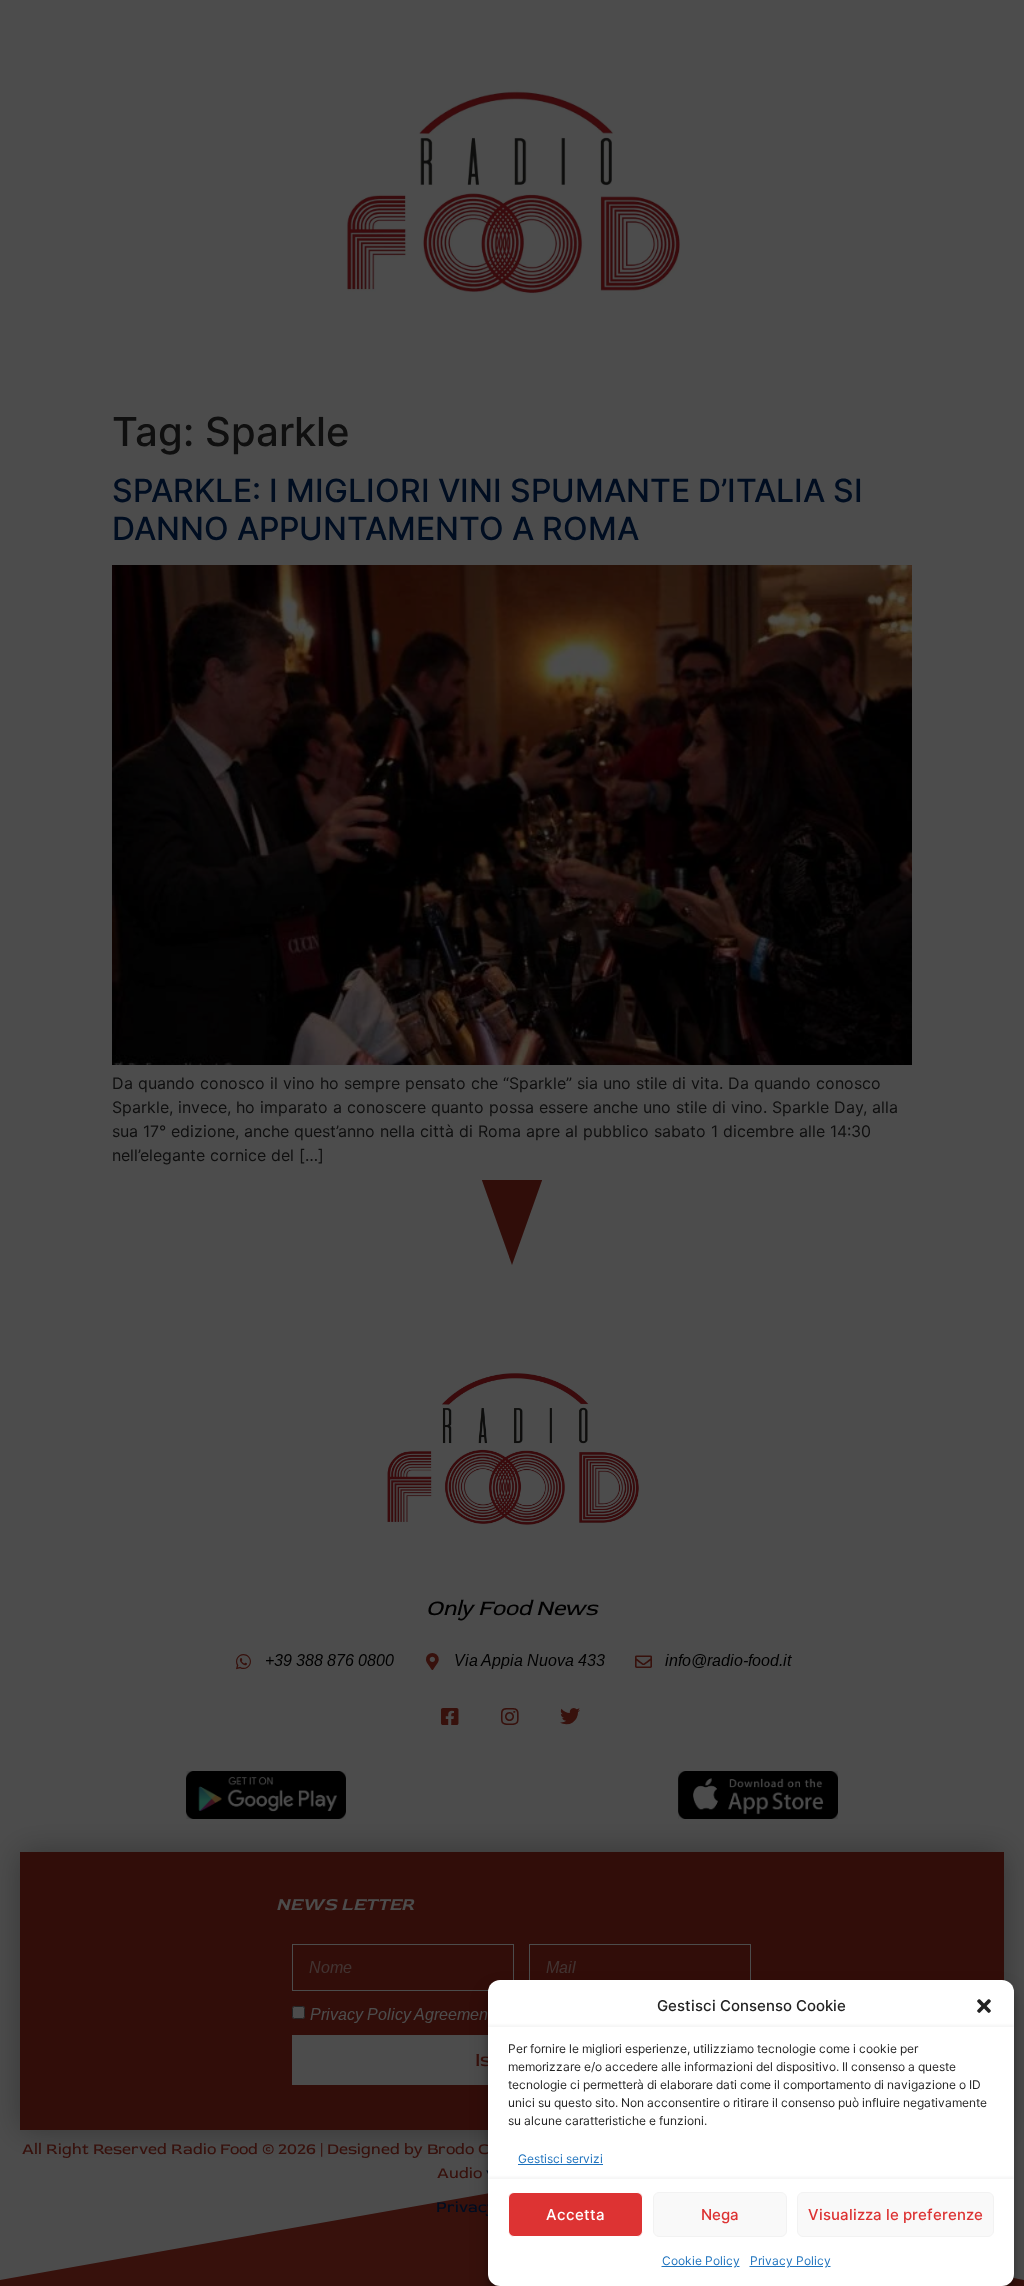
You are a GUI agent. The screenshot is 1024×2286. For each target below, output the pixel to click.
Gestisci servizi (560, 2158)
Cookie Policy (701, 2260)
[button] (984, 2006)
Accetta (575, 2214)
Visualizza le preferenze (895, 2214)
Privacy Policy (790, 2260)
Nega (720, 2214)
